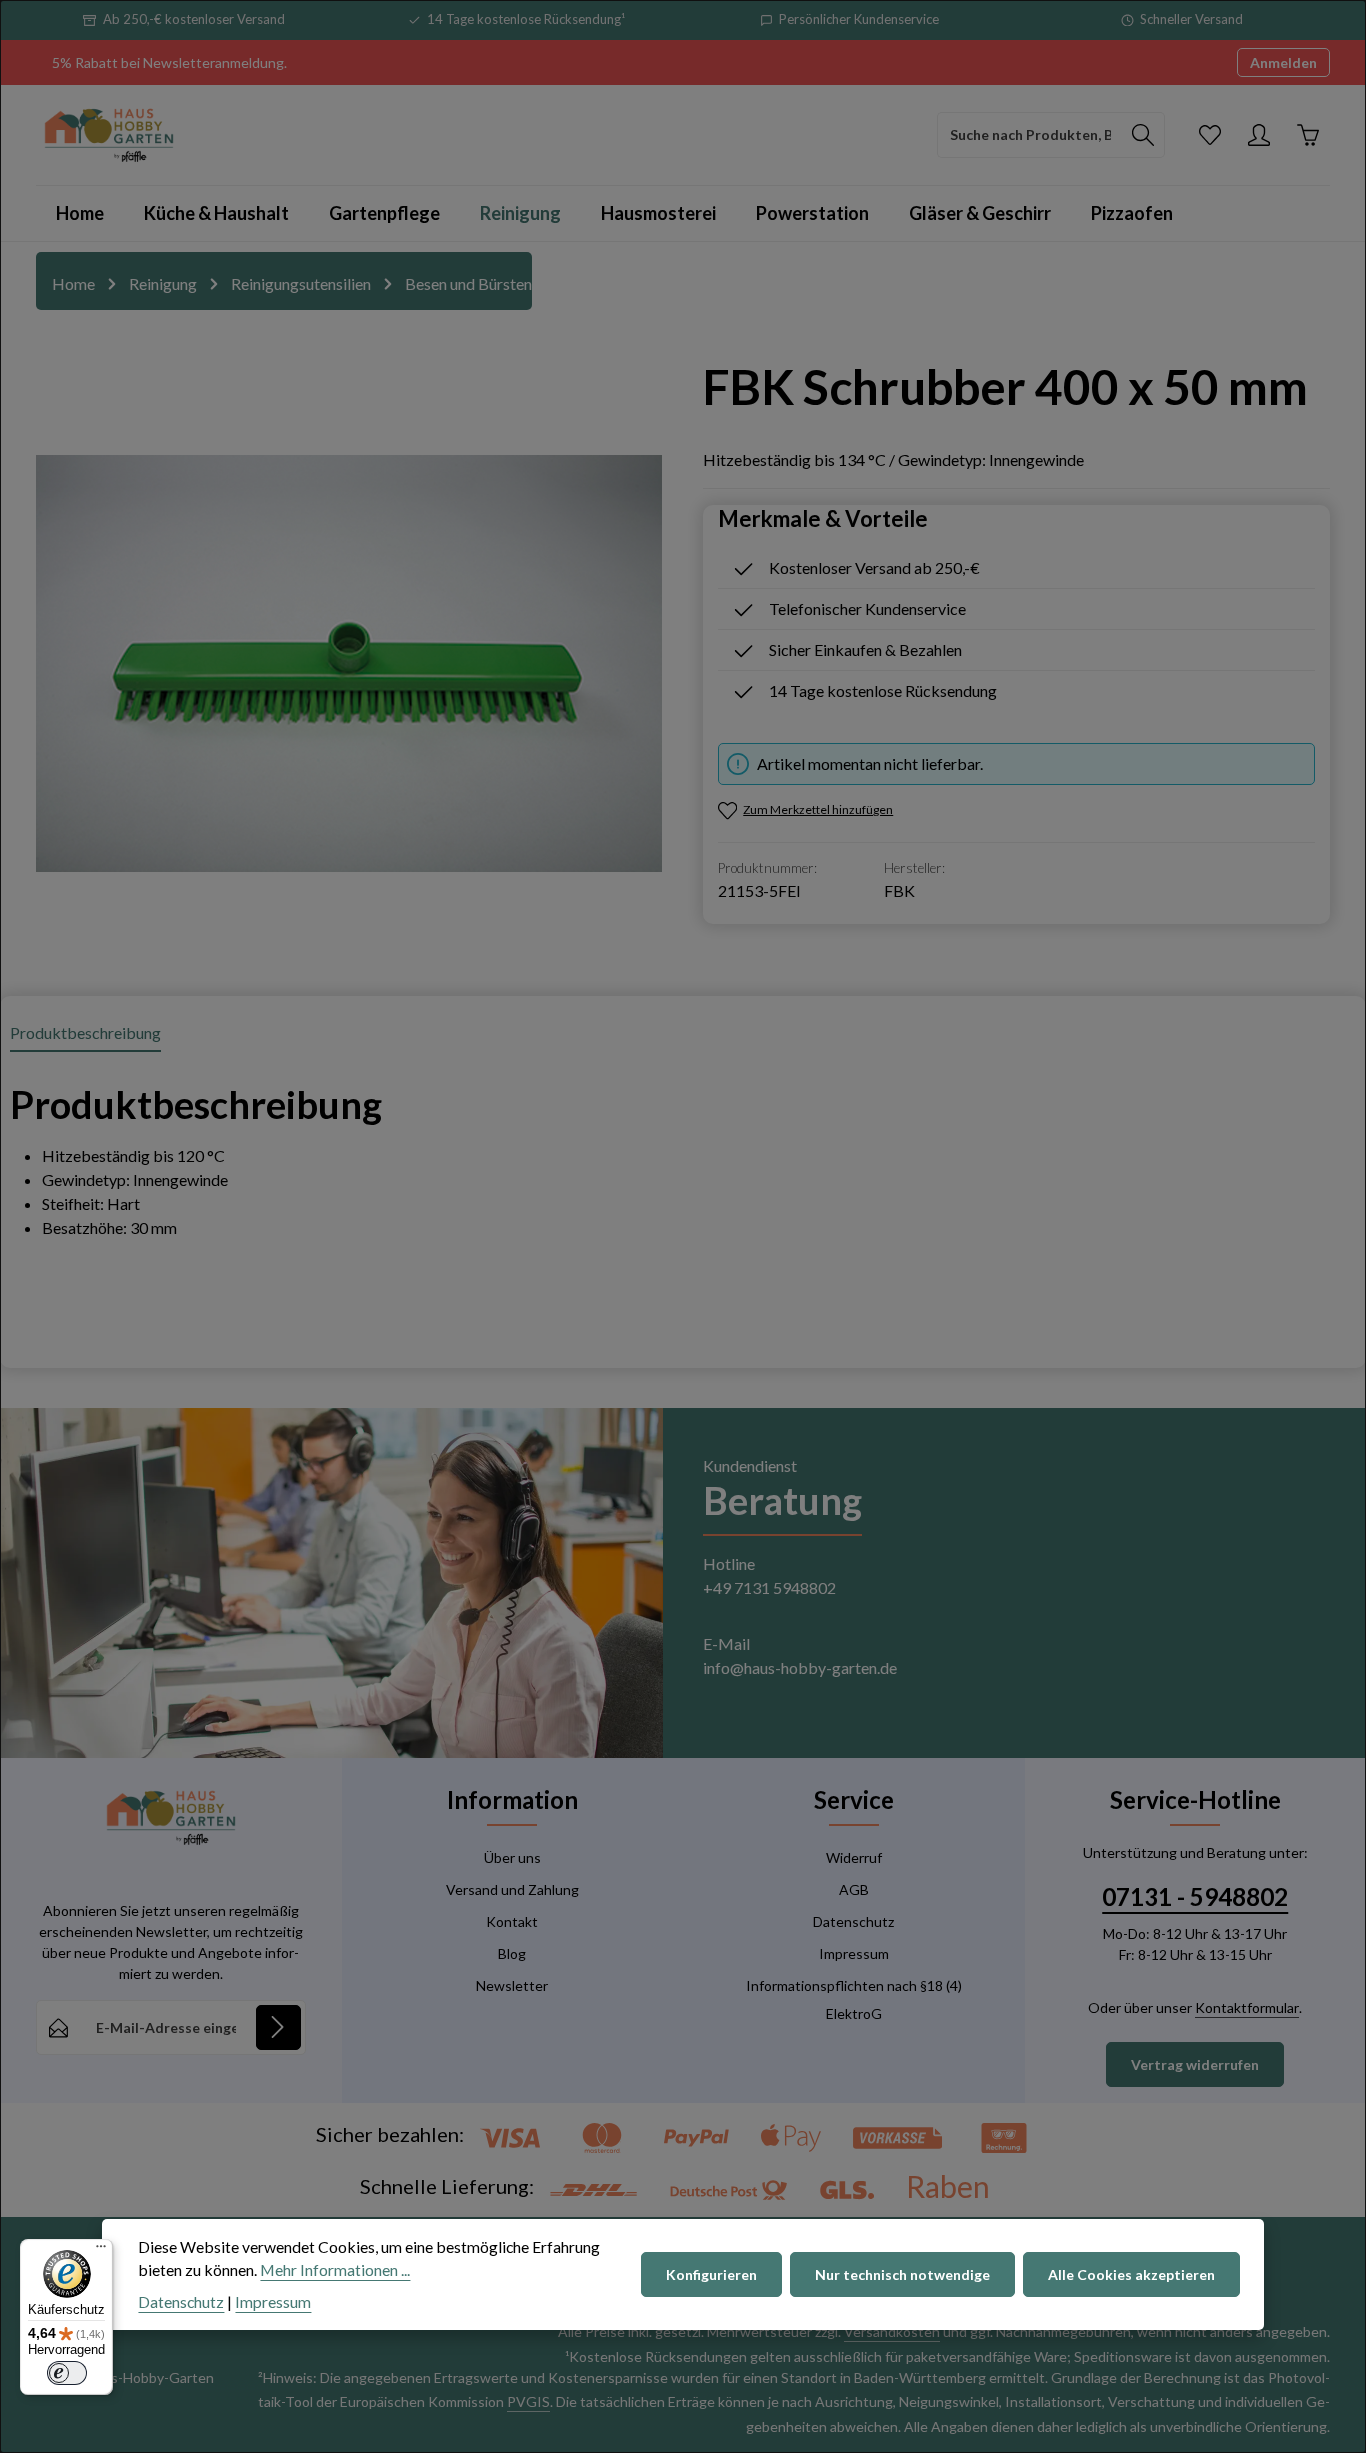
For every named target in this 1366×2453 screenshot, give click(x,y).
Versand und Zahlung (512, 1889)
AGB (854, 1889)
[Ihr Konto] (1258, 134)
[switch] (67, 2373)
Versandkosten (892, 2331)
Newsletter (512, 1985)
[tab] (85, 1034)
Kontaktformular (1247, 2007)
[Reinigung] (520, 213)
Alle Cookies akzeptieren (1131, 2274)
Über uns (512, 1857)
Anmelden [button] (1283, 62)
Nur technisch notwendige (902, 2274)
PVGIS (528, 2401)
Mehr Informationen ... (335, 2270)
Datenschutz (853, 1921)
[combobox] (1030, 135)
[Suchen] (1143, 135)
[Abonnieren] (278, 2027)
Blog (512, 1953)
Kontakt (512, 1921)
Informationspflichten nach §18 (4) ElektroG (854, 1999)
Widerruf (854, 1857)
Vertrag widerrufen (1195, 2064)
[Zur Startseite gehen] (109, 135)
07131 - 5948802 (1195, 1896)
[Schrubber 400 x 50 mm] (349, 663)
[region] (349, 663)
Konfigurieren (711, 2274)
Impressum (854, 1953)
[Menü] (101, 2251)
